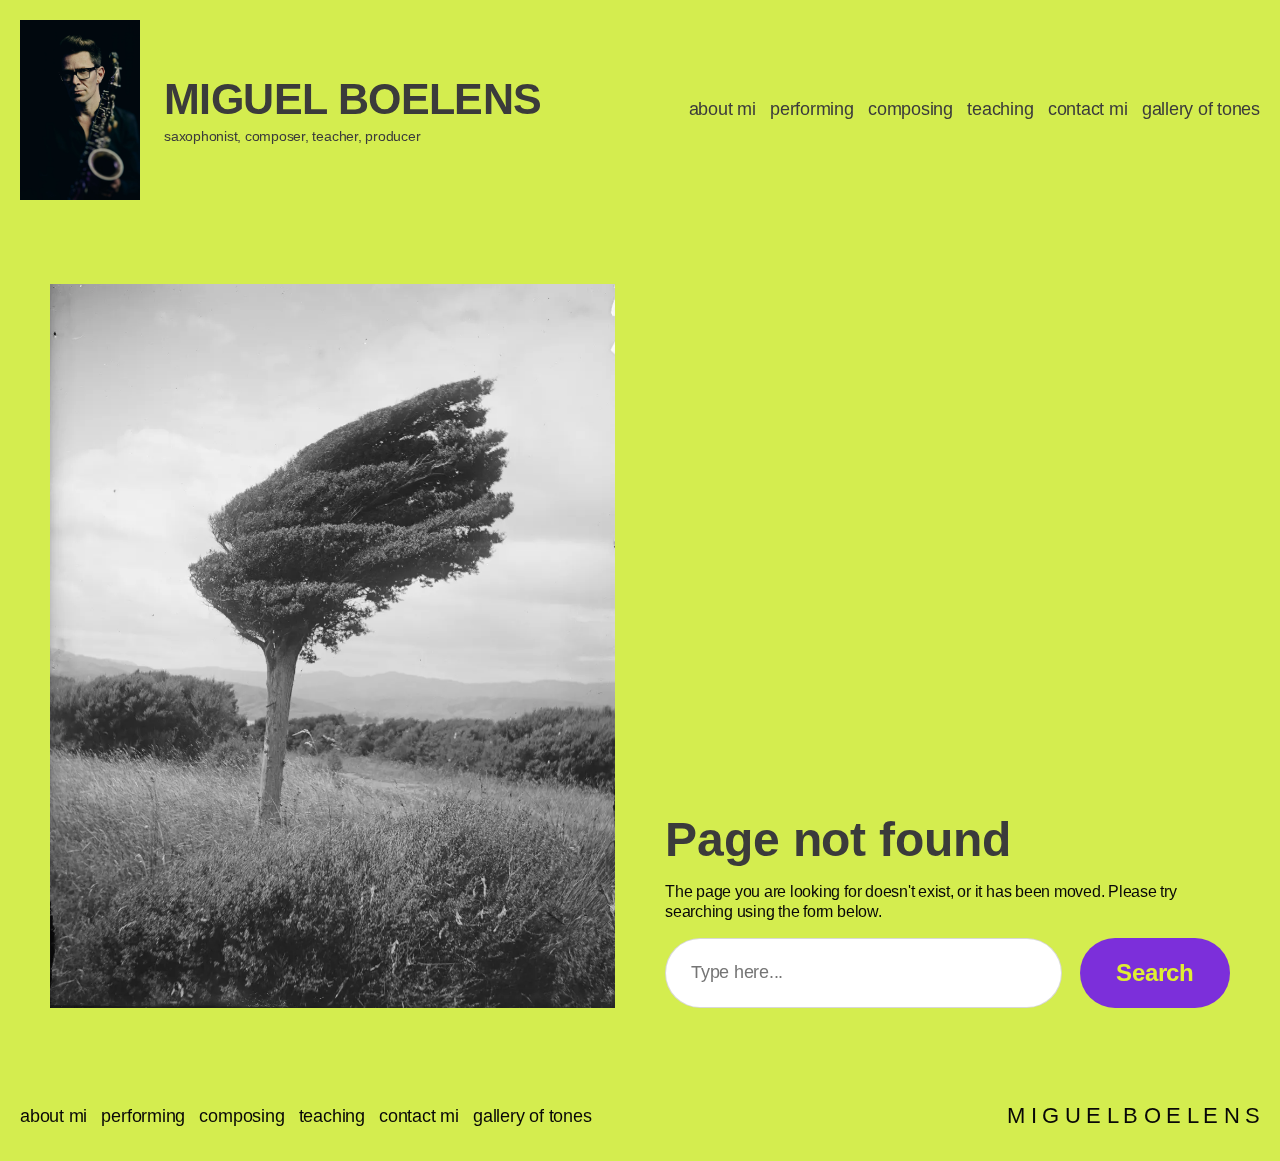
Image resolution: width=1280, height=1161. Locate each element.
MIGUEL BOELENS (353, 99)
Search (1155, 972)
